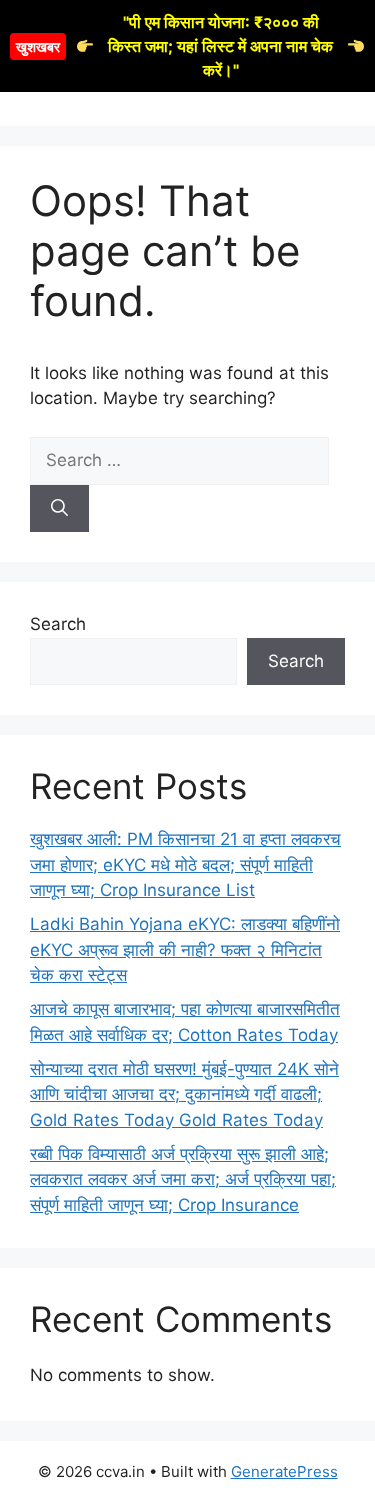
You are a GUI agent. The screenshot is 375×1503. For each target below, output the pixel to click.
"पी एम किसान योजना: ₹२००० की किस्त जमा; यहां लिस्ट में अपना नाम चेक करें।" (174, 46)
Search (58, 624)
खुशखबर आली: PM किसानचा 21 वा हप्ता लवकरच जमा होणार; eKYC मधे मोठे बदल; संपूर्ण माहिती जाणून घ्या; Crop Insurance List (185, 864)
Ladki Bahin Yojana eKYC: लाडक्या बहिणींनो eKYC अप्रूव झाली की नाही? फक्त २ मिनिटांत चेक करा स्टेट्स (185, 949)
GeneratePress (284, 1471)
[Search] (59, 509)
